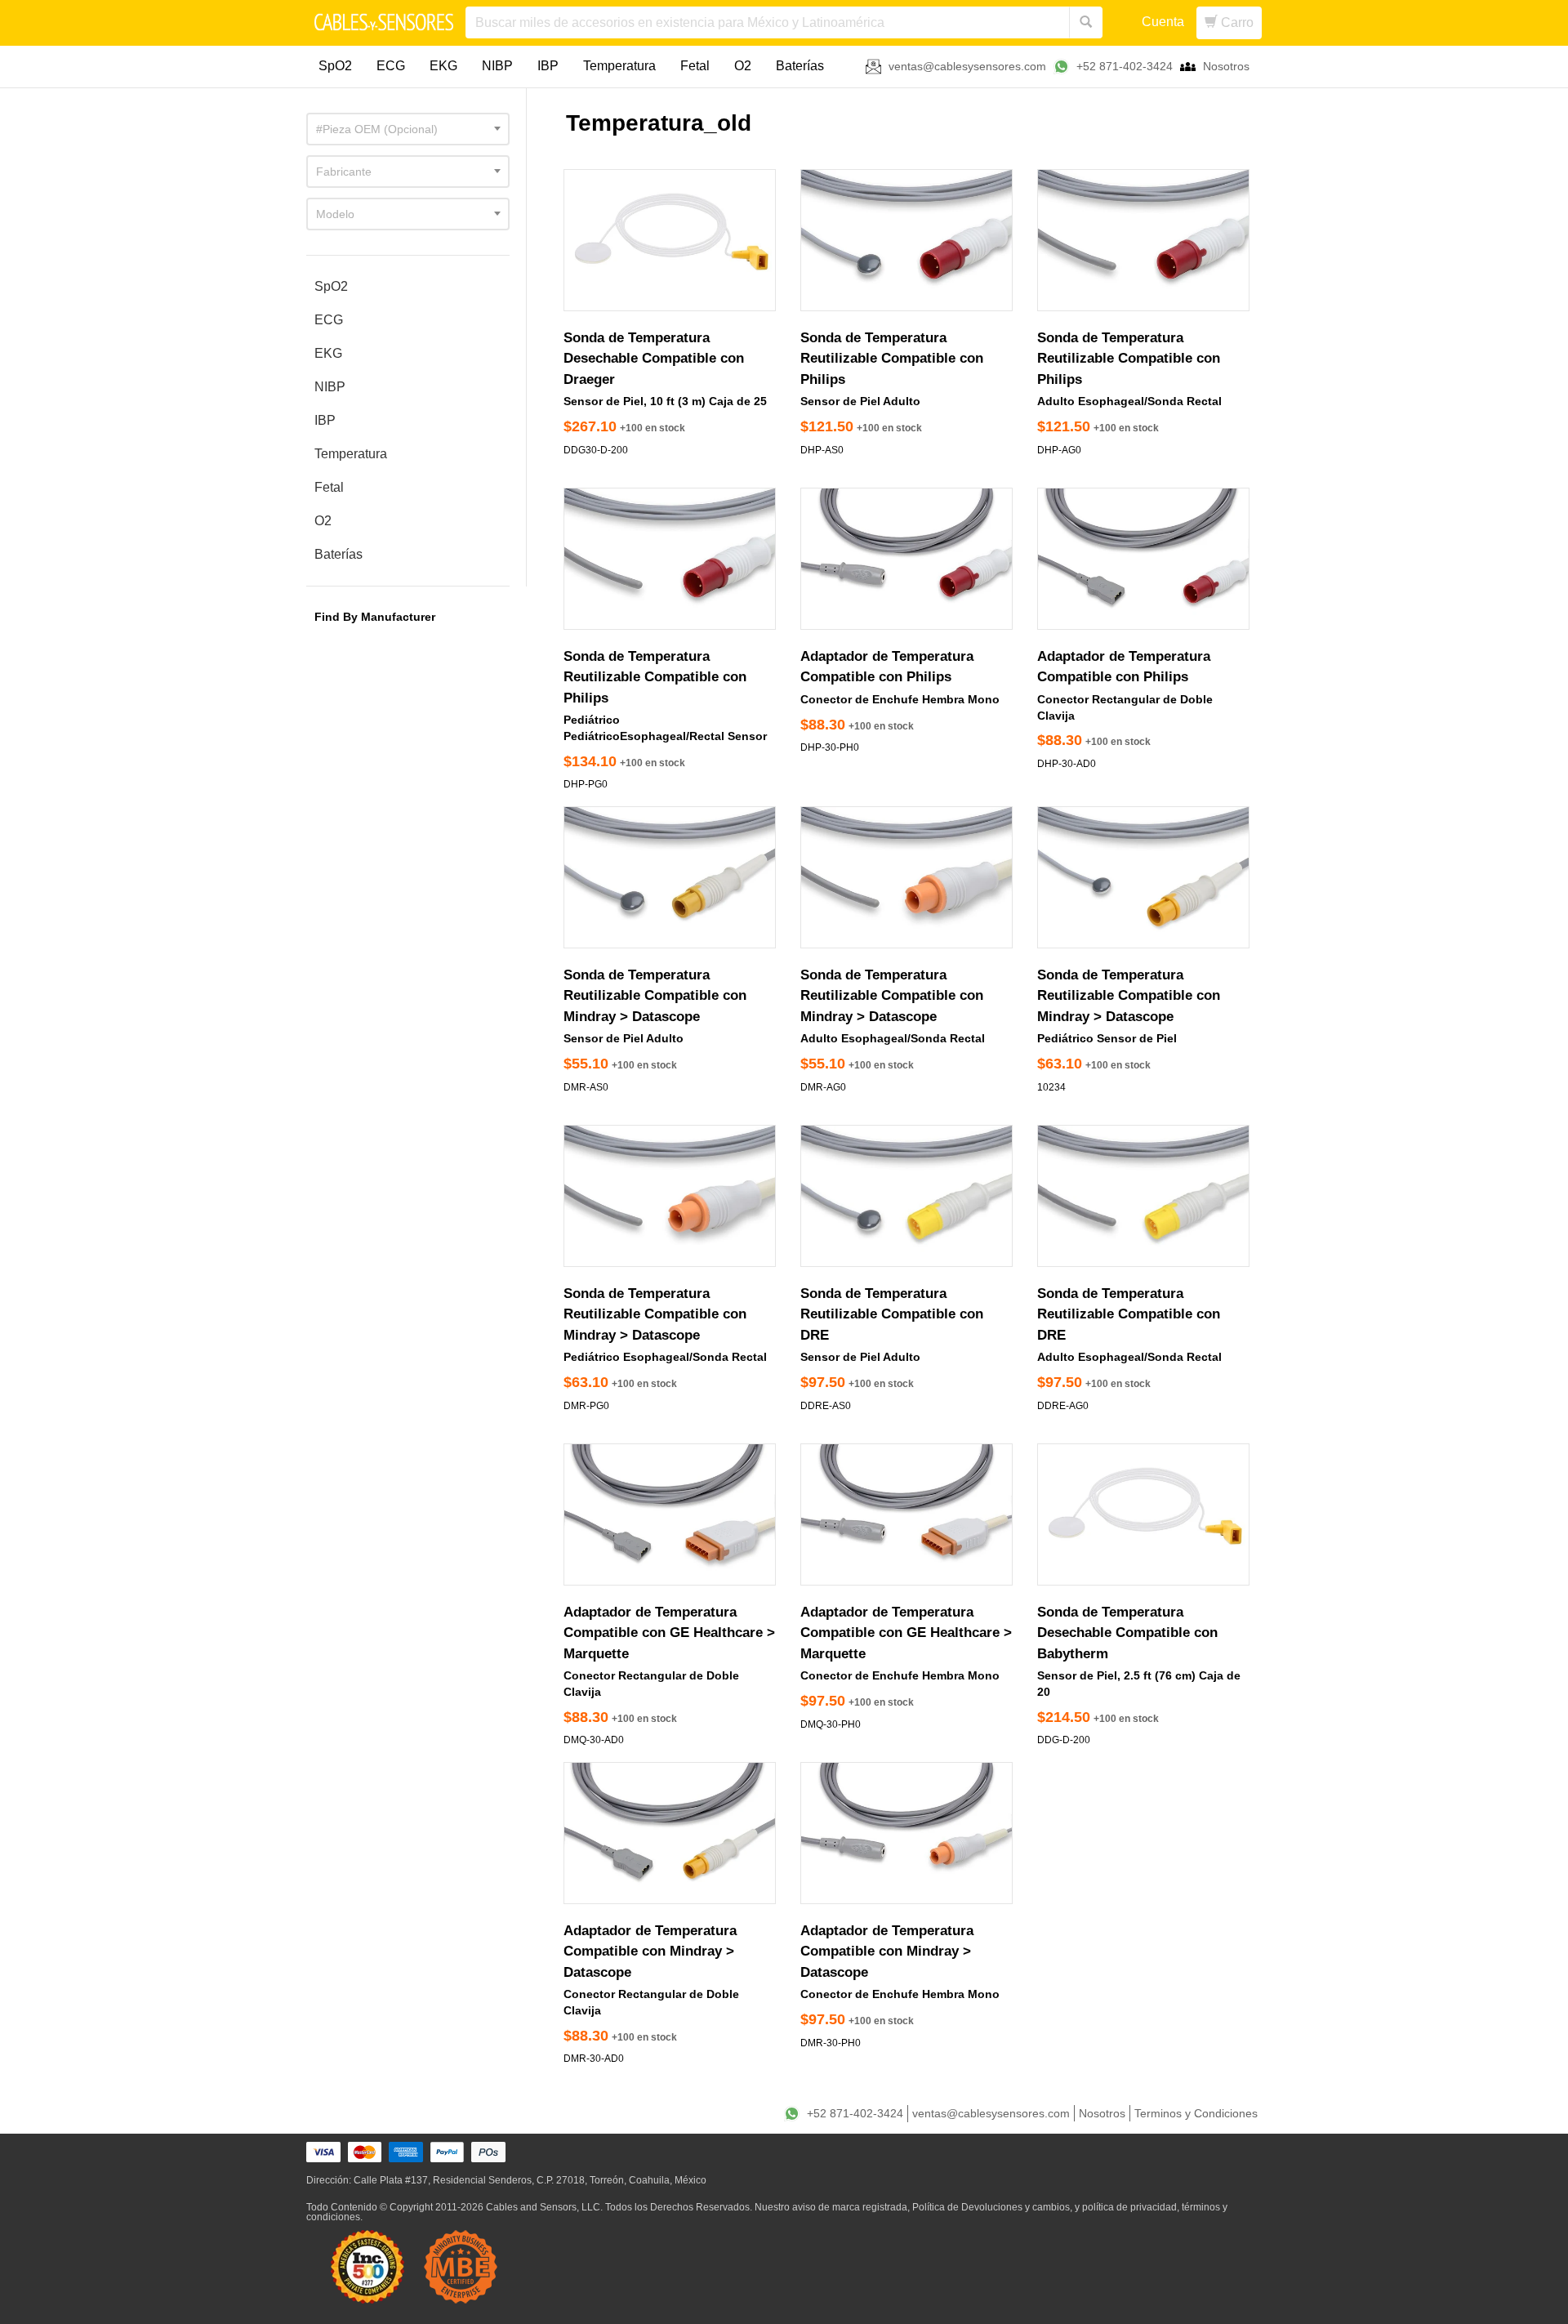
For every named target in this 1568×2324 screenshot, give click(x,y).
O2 (743, 66)
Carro (1236, 22)
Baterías (800, 66)
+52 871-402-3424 (1125, 66)
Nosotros (1226, 66)
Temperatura (619, 66)
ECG (391, 66)
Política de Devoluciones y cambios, (992, 2207)
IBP (548, 66)
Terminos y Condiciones (1196, 2113)
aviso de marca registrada (850, 2207)
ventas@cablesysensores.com (967, 66)
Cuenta (1163, 22)
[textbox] (408, 129)
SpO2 (335, 66)
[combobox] (408, 129)
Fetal (695, 66)
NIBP (497, 66)
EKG (443, 66)
